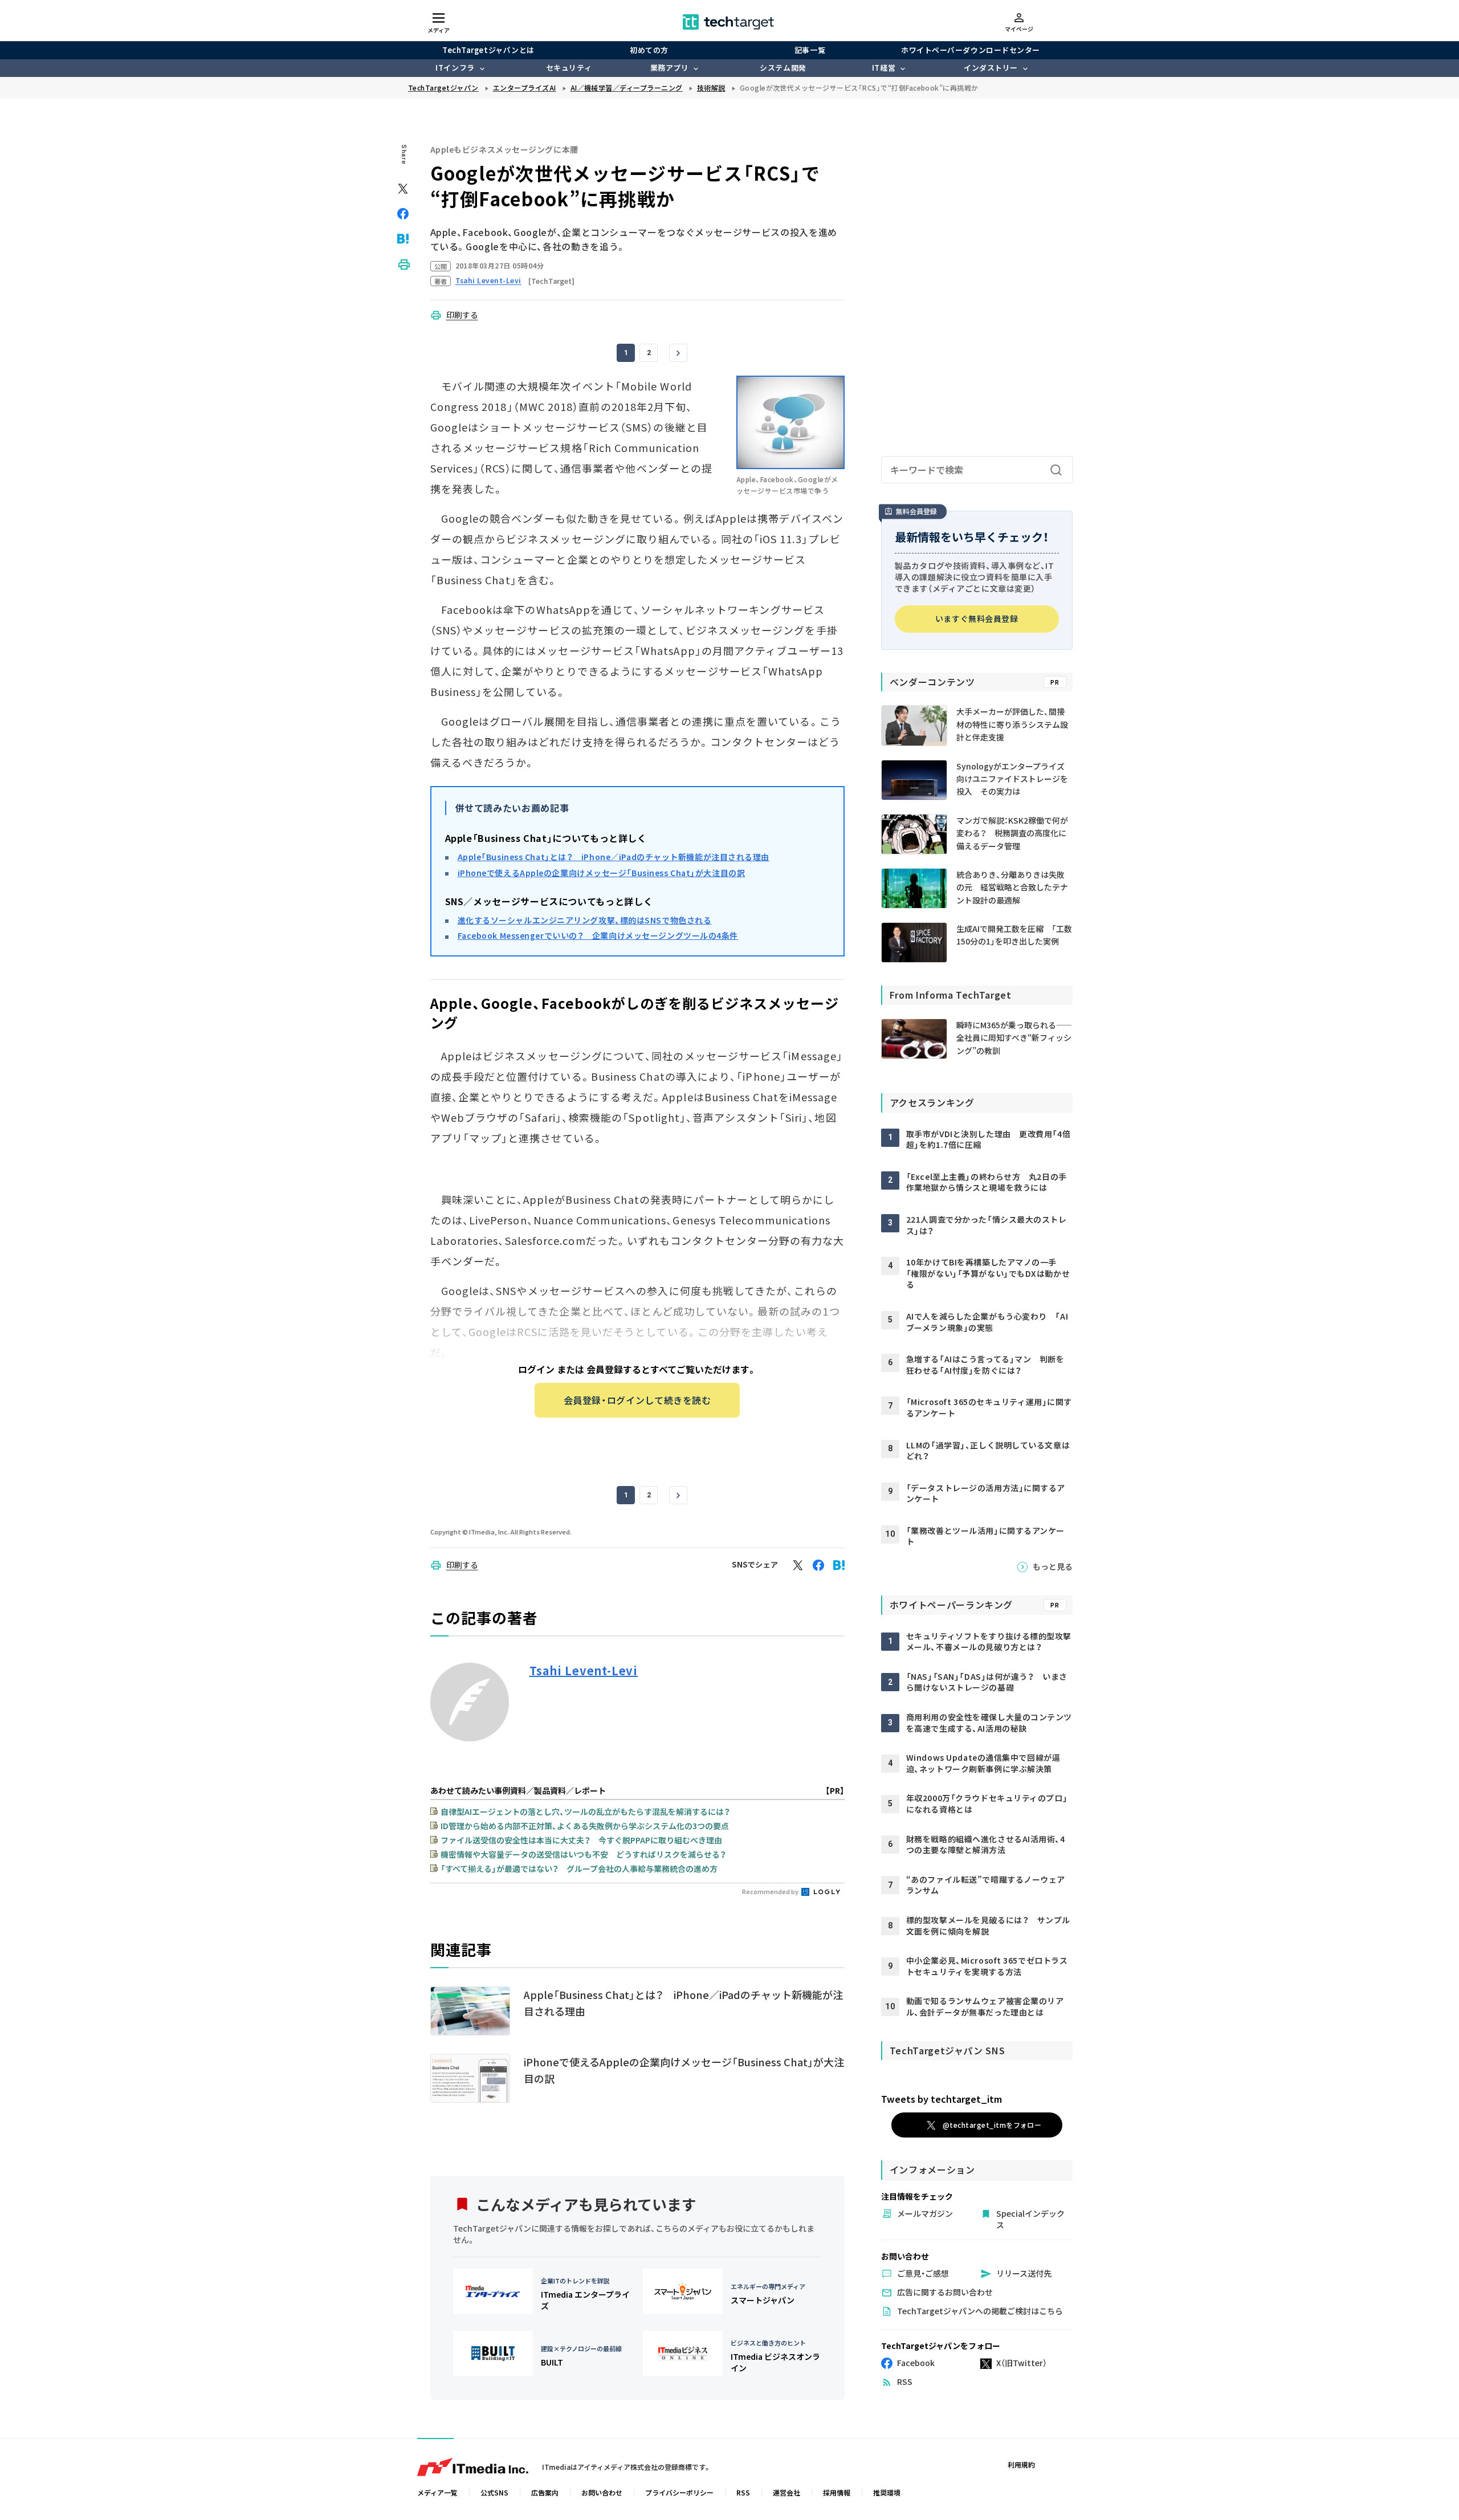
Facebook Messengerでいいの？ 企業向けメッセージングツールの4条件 (598, 935)
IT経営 (884, 68)
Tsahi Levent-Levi (584, 1671)
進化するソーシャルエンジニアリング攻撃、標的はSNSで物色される (585, 920)
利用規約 (1021, 2464)
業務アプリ (670, 68)
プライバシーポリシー (679, 2492)
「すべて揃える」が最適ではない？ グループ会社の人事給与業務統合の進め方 (579, 1868)
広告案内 (545, 2492)
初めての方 (649, 50)
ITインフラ (455, 68)
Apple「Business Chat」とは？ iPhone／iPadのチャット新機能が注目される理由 (614, 857)
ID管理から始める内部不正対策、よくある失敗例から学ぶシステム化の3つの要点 (585, 1826)
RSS (743, 2492)
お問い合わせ (602, 2492)
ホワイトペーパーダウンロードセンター (970, 50)
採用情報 (837, 2492)
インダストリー (991, 68)
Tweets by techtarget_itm (942, 2099)
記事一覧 (810, 50)
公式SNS (494, 2492)
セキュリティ (569, 68)
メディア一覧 (437, 2492)
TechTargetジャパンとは (488, 50)
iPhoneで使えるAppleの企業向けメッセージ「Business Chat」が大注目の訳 (602, 873)
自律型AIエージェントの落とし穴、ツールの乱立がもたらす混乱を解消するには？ (585, 1811)
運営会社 (786, 2492)
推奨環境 (887, 2492)
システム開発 (783, 68)
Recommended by (771, 1891)
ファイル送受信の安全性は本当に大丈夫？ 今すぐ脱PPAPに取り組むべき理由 (581, 1840)
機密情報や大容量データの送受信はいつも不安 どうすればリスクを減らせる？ (583, 1854)
